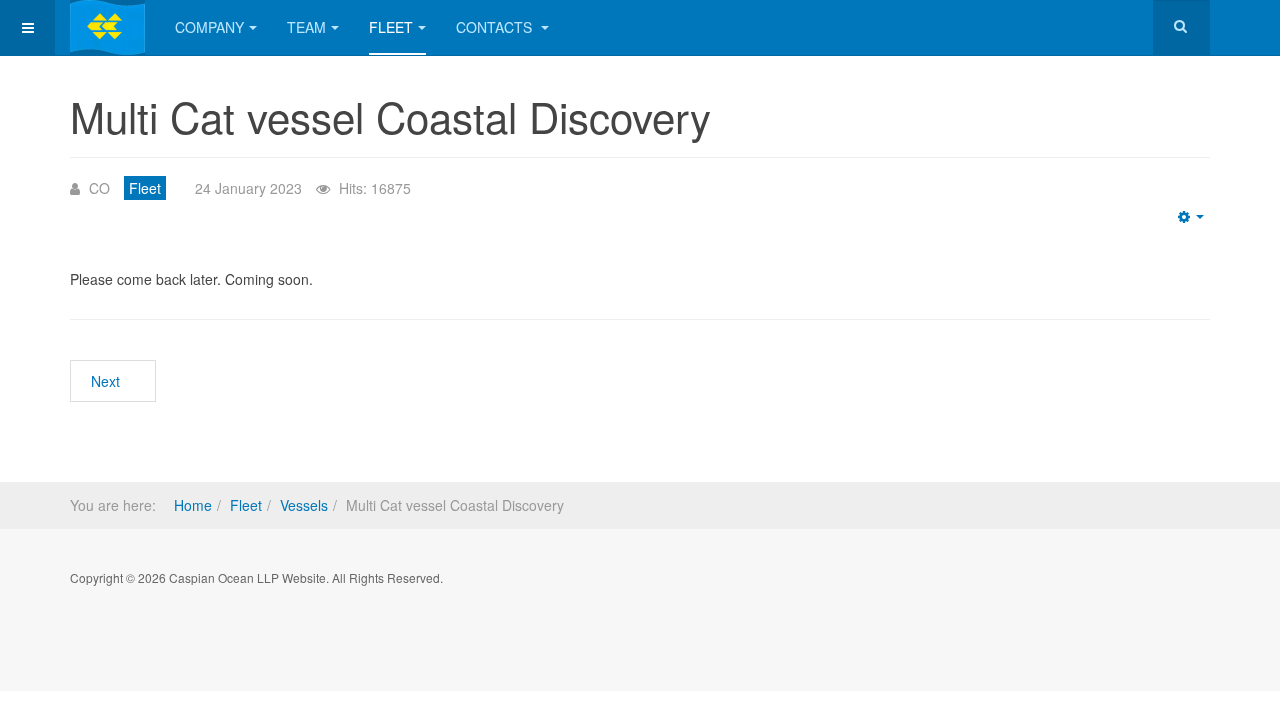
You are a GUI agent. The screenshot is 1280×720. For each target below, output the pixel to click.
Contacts (496, 27)
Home (193, 505)
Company (209, 27)
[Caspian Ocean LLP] (107, 27)
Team (306, 27)
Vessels (304, 505)
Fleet (391, 27)
